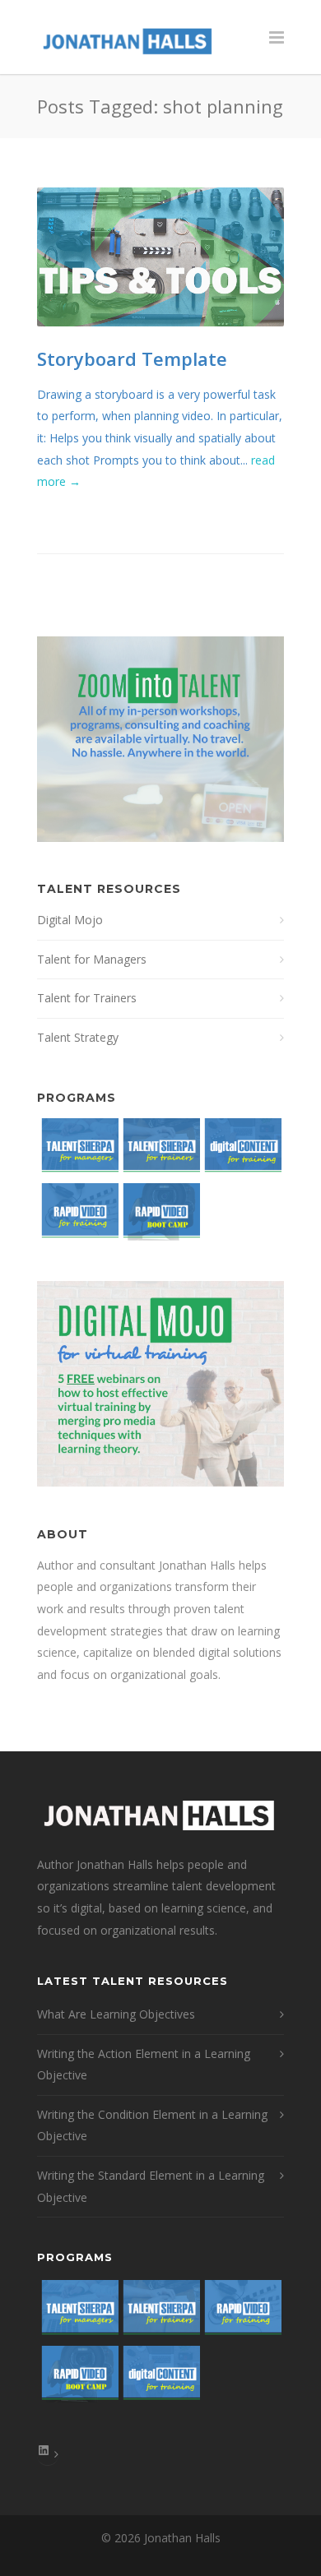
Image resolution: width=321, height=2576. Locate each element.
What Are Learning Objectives (116, 2014)
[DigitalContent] (241, 1151)
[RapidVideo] (78, 1216)
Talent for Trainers (87, 998)
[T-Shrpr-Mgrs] (78, 1151)
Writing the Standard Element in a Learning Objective (151, 2186)
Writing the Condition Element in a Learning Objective (152, 2125)
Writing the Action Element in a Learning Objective (144, 2065)
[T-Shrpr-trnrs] (159, 1151)
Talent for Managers (92, 959)
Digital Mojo (70, 920)
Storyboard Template (132, 358)
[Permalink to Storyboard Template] (160, 257)
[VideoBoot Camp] (159, 1216)
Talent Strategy (78, 1037)
